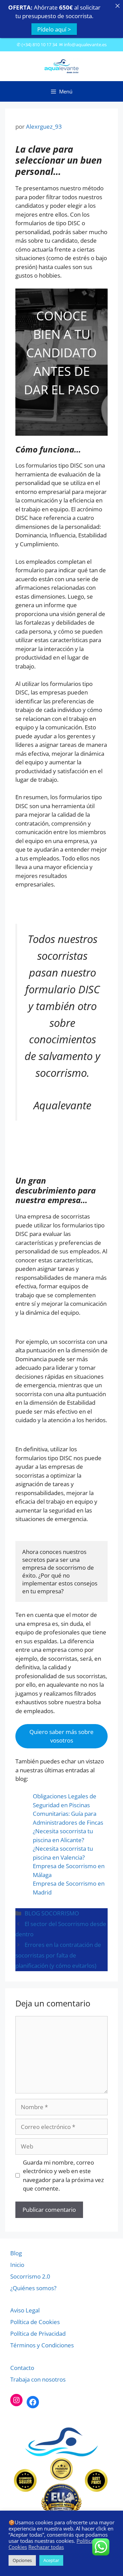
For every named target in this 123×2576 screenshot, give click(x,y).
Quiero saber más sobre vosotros (61, 1736)
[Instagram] (16, 2400)
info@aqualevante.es (85, 44)
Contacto (22, 2368)
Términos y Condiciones (42, 2345)
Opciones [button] (22, 2560)
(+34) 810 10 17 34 (39, 44)
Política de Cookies (35, 2322)
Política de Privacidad (38, 2333)
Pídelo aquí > (54, 29)
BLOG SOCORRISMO (52, 1913)
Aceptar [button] (51, 2560)
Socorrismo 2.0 (30, 2276)
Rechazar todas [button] (46, 2547)
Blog (16, 2253)
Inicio (17, 2265)
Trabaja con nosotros (38, 2379)
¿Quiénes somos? (33, 2288)
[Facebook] (33, 2402)
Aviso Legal (25, 2310)
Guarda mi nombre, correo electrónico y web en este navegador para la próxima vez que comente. (63, 2176)
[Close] (117, 6)
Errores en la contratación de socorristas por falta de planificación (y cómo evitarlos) (58, 1955)
